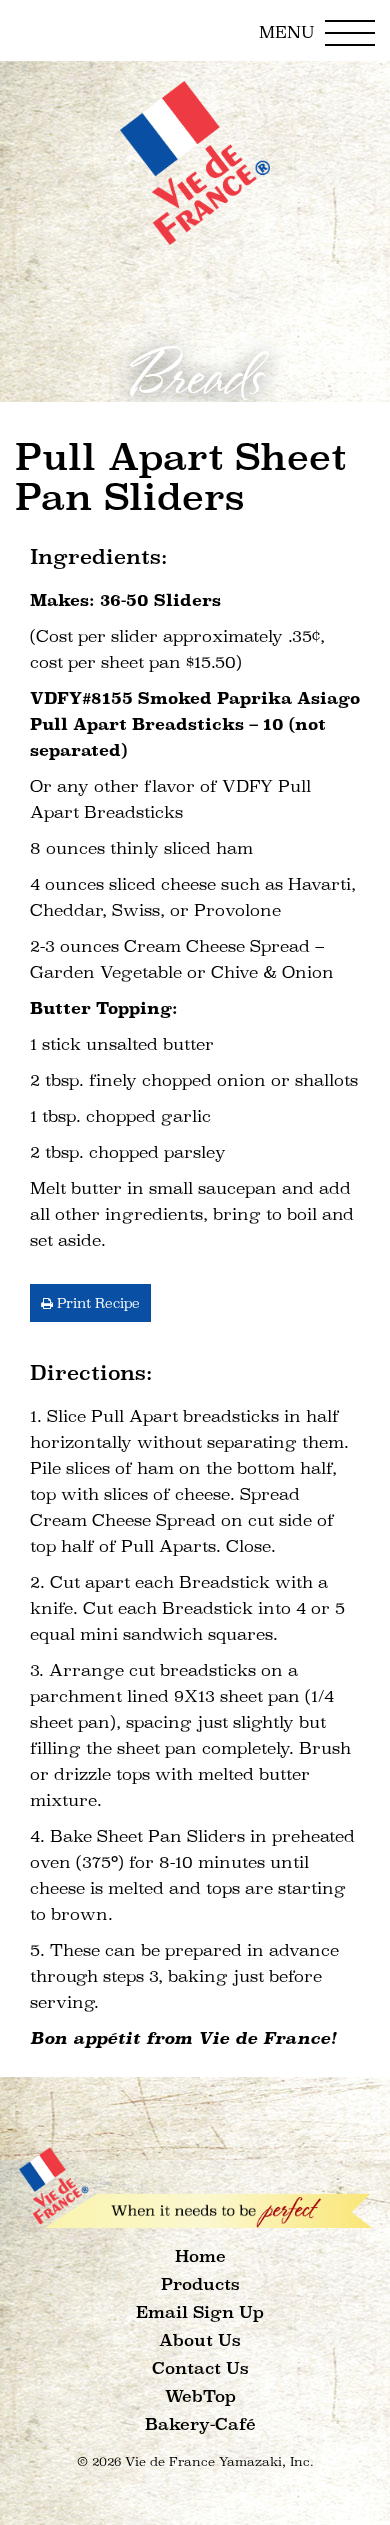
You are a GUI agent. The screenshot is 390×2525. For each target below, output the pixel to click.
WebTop (200, 2396)
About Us (200, 2340)
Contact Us (200, 2368)
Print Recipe (96, 1303)
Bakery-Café (200, 2424)
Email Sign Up (200, 2312)
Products (200, 2284)
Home (200, 2256)
